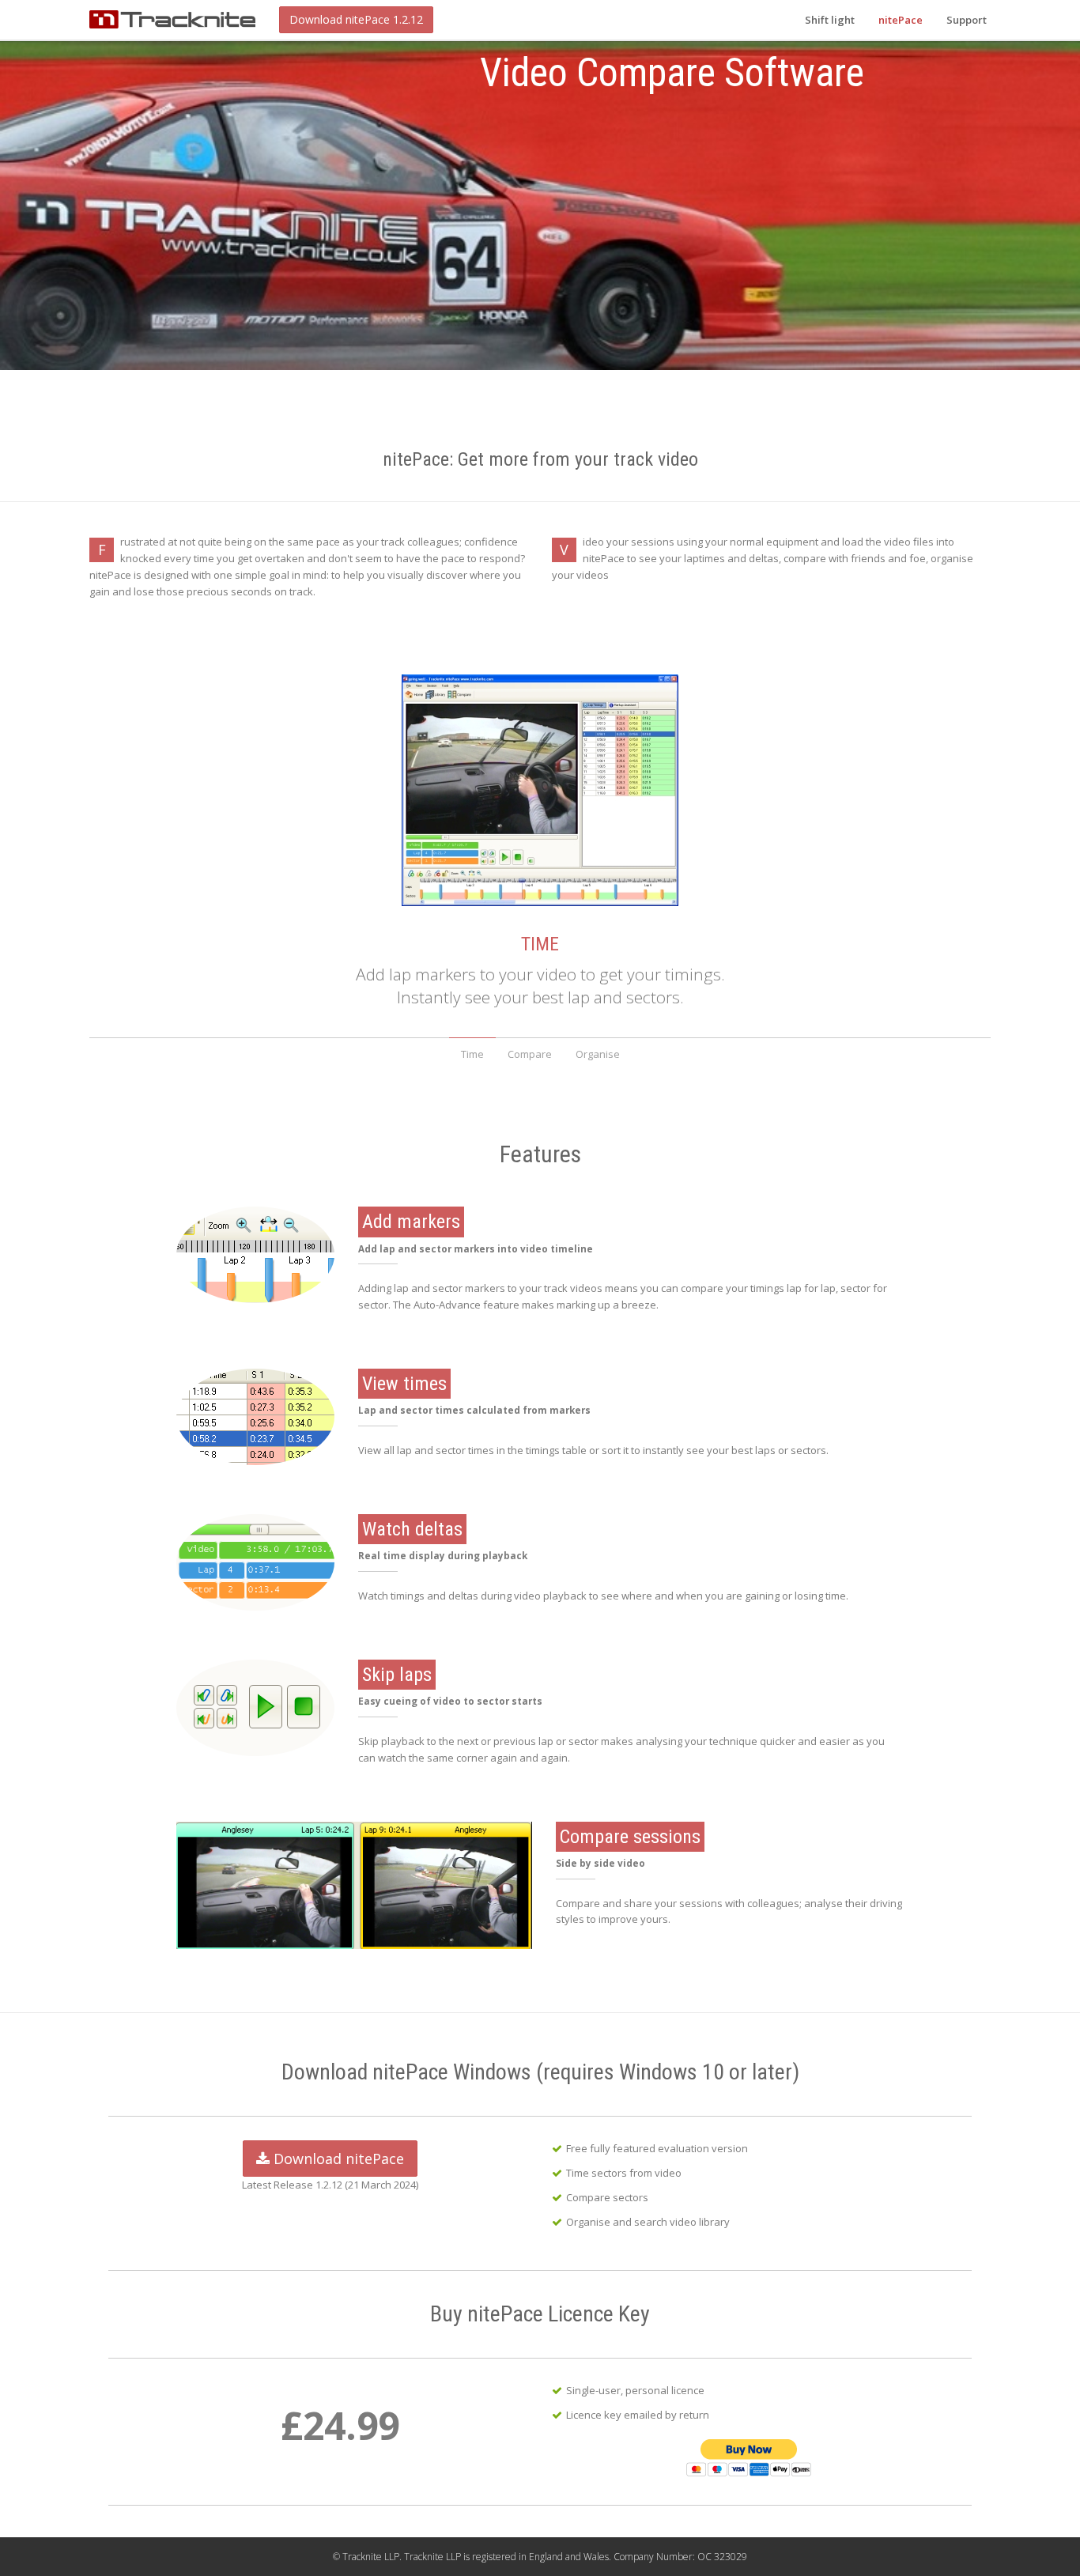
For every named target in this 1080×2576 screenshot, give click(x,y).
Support (967, 20)
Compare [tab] (530, 1054)
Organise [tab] (598, 1054)
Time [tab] (472, 1054)
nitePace (901, 20)
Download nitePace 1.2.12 (356, 19)
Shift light (830, 20)
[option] (540, 201)
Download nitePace (337, 2159)
